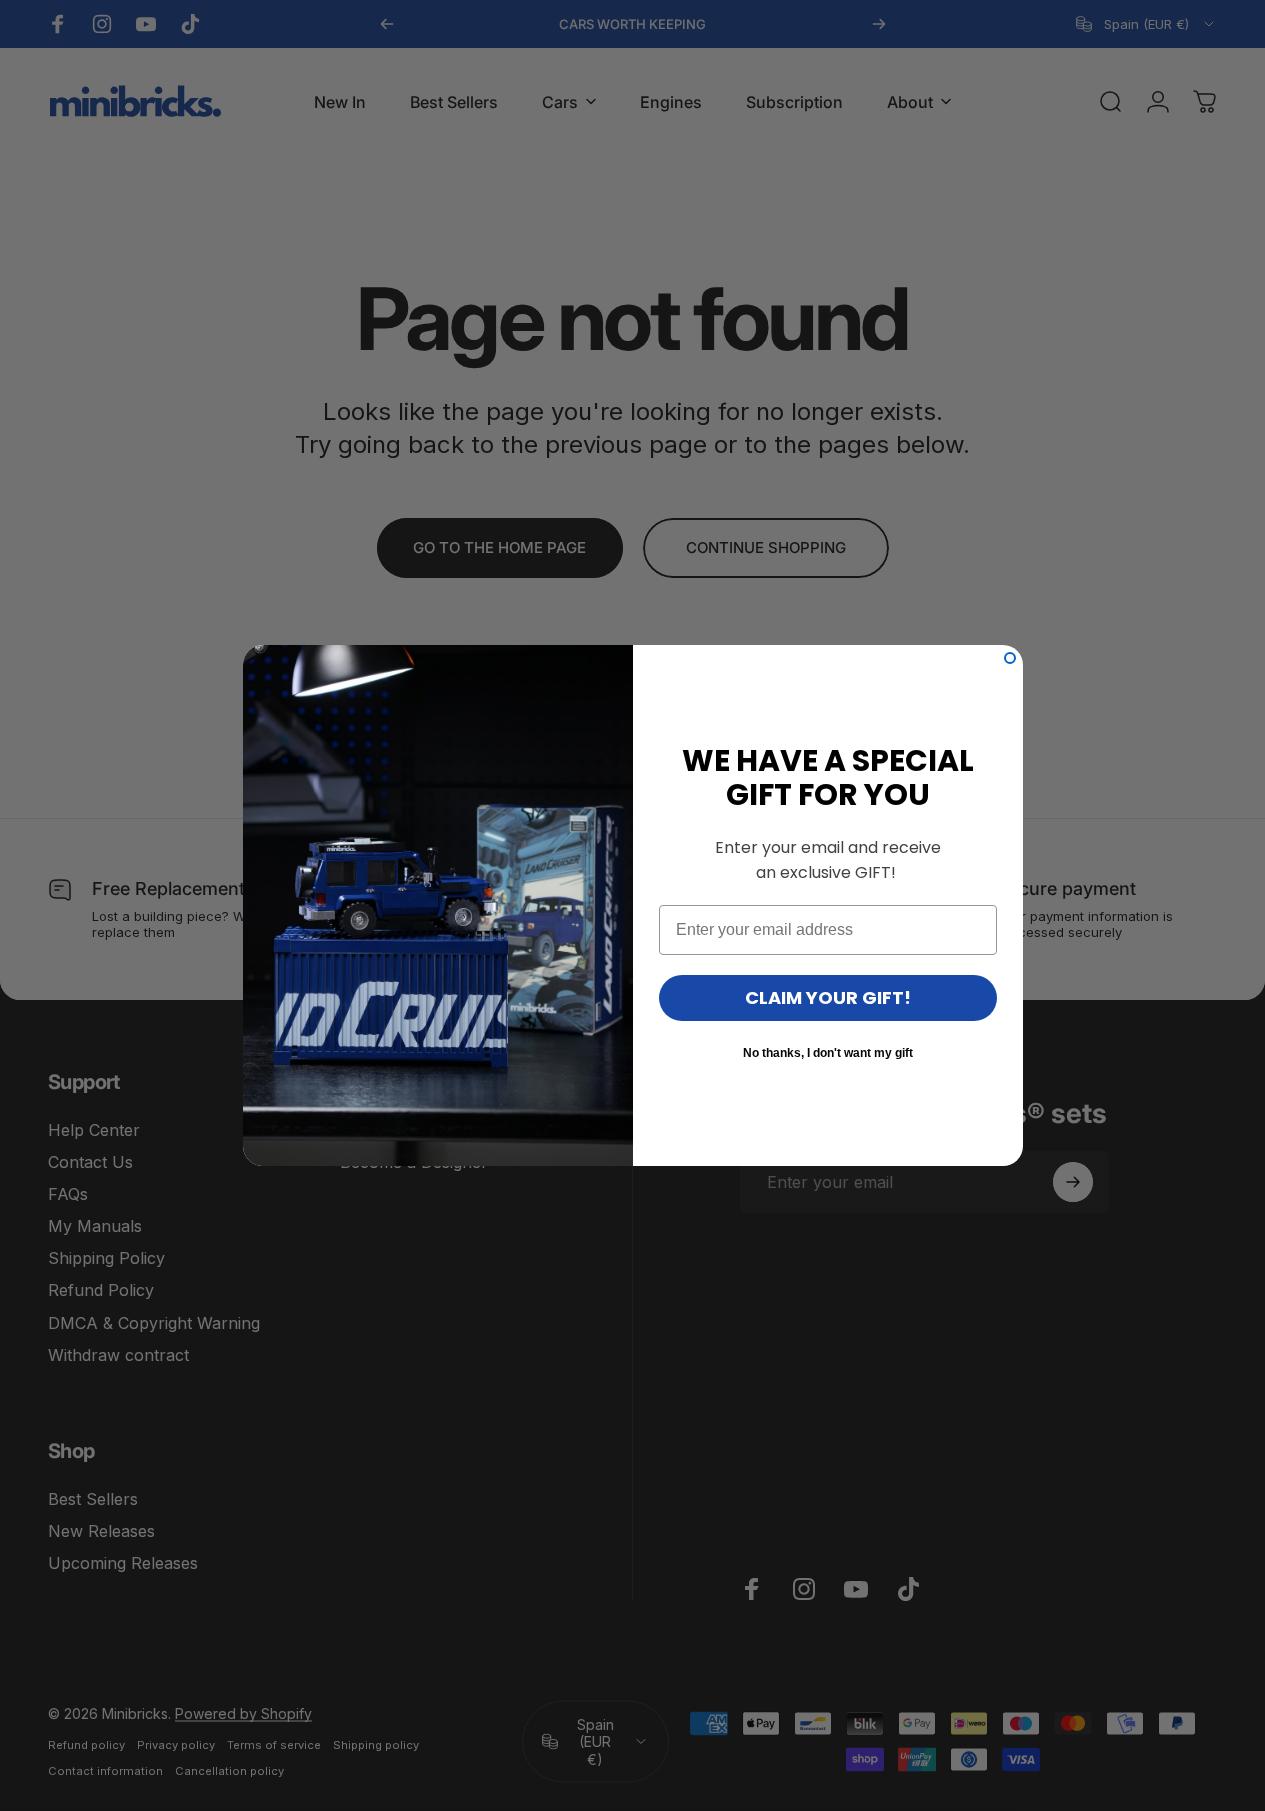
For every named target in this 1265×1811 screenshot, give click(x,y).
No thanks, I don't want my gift (828, 1053)
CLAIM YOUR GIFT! (828, 997)
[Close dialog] (1010, 658)
